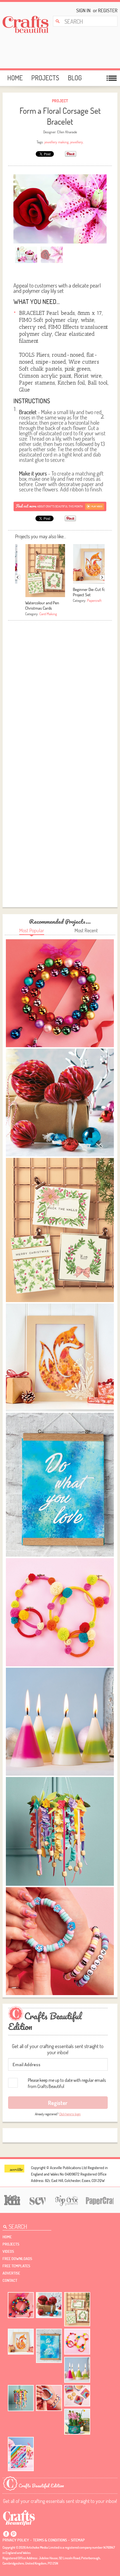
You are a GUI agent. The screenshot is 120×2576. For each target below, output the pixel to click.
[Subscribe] (60, 506)
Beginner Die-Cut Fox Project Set (90, 592)
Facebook (6, 2534)
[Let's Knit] (11, 2199)
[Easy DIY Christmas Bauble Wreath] (21, 2305)
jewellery (76, 142)
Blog (75, 78)
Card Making (48, 614)
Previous (18, 577)
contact (10, 2280)
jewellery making (57, 142)
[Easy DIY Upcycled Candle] (77, 2370)
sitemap (78, 2540)
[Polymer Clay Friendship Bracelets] (49, 2398)
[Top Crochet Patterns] (66, 2200)
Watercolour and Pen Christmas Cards (42, 605)
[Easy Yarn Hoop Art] (77, 2342)
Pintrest (13, 2534)
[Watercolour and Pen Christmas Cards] (77, 2309)
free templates (16, 2266)
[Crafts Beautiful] (19, 2517)
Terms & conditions (50, 2540)
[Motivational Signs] (49, 2346)
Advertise (11, 2273)
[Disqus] (60, 693)
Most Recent (86, 930)
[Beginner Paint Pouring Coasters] (77, 2396)
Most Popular (32, 930)
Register (106, 10)
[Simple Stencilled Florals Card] (21, 2454)
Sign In (83, 10)
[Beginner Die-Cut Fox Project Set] (21, 2342)
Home (15, 78)
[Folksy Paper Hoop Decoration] (21, 2398)
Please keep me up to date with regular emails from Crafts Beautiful (67, 2083)
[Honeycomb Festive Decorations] (49, 2305)
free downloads (17, 2259)
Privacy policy (16, 2540)
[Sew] (37, 2200)
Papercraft (94, 600)
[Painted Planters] (77, 2422)
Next (102, 577)
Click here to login (70, 2114)
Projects (45, 78)
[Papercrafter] (100, 2200)
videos (8, 2251)
